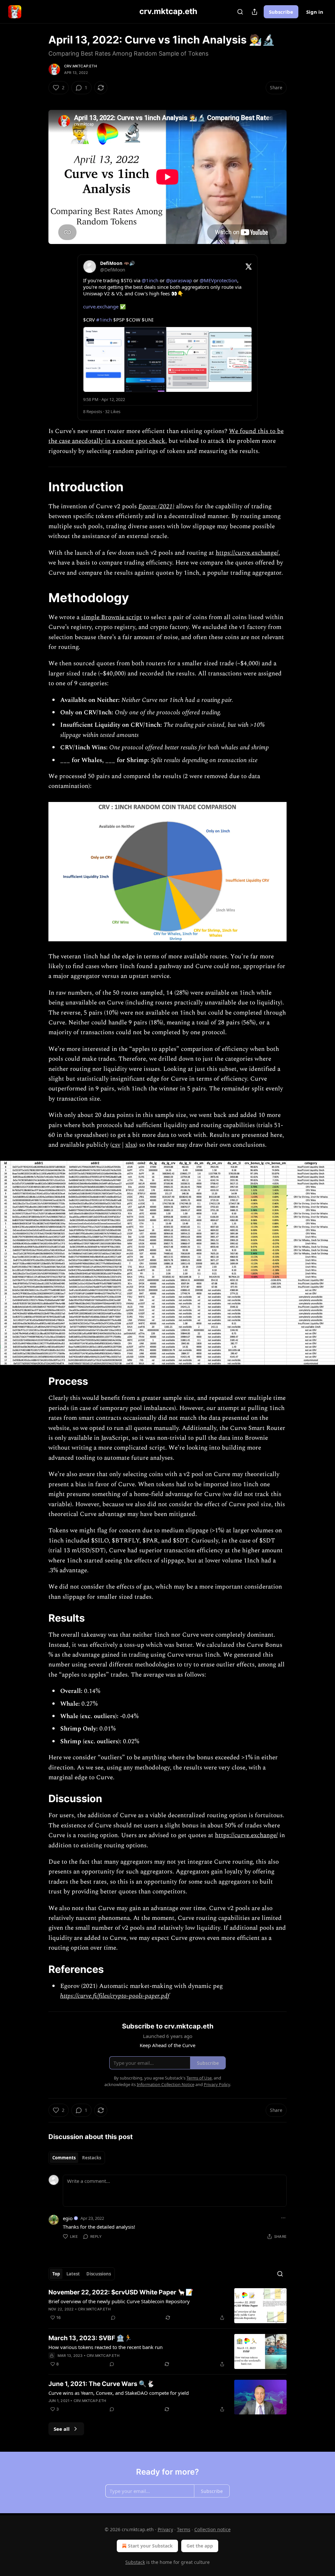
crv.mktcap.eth (80, 66)
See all (62, 2429)
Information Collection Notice (166, 2084)
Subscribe (281, 12)
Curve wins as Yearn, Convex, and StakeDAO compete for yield (119, 2393)
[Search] (240, 12)
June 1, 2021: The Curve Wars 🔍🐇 (101, 2384)
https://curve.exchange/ (247, 553)
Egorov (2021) (156, 506)
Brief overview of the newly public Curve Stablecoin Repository (119, 2301)
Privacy (165, 2529)
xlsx (131, 1145)
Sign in (315, 12)
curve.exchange (101, 306)
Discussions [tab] (99, 2274)
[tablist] (77, 2158)
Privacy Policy (217, 2084)
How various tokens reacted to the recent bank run (106, 2347)
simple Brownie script (112, 617)
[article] (167, 2306)
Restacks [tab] (92, 2158)
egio (68, 2218)
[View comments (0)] (113, 2318)
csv (116, 1145)
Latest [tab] (73, 2274)
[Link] (39, 487)
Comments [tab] (64, 2158)
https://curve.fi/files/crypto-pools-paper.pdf (115, 1996)
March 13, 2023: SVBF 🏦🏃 (90, 2338)
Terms (184, 2529)
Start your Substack (150, 2546)
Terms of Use (199, 2078)
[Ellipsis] (283, 2218)
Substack (135, 2562)
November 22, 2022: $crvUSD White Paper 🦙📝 (121, 2292)
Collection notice (212, 2529)
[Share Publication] (255, 12)
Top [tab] (56, 2274)
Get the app (200, 2546)
